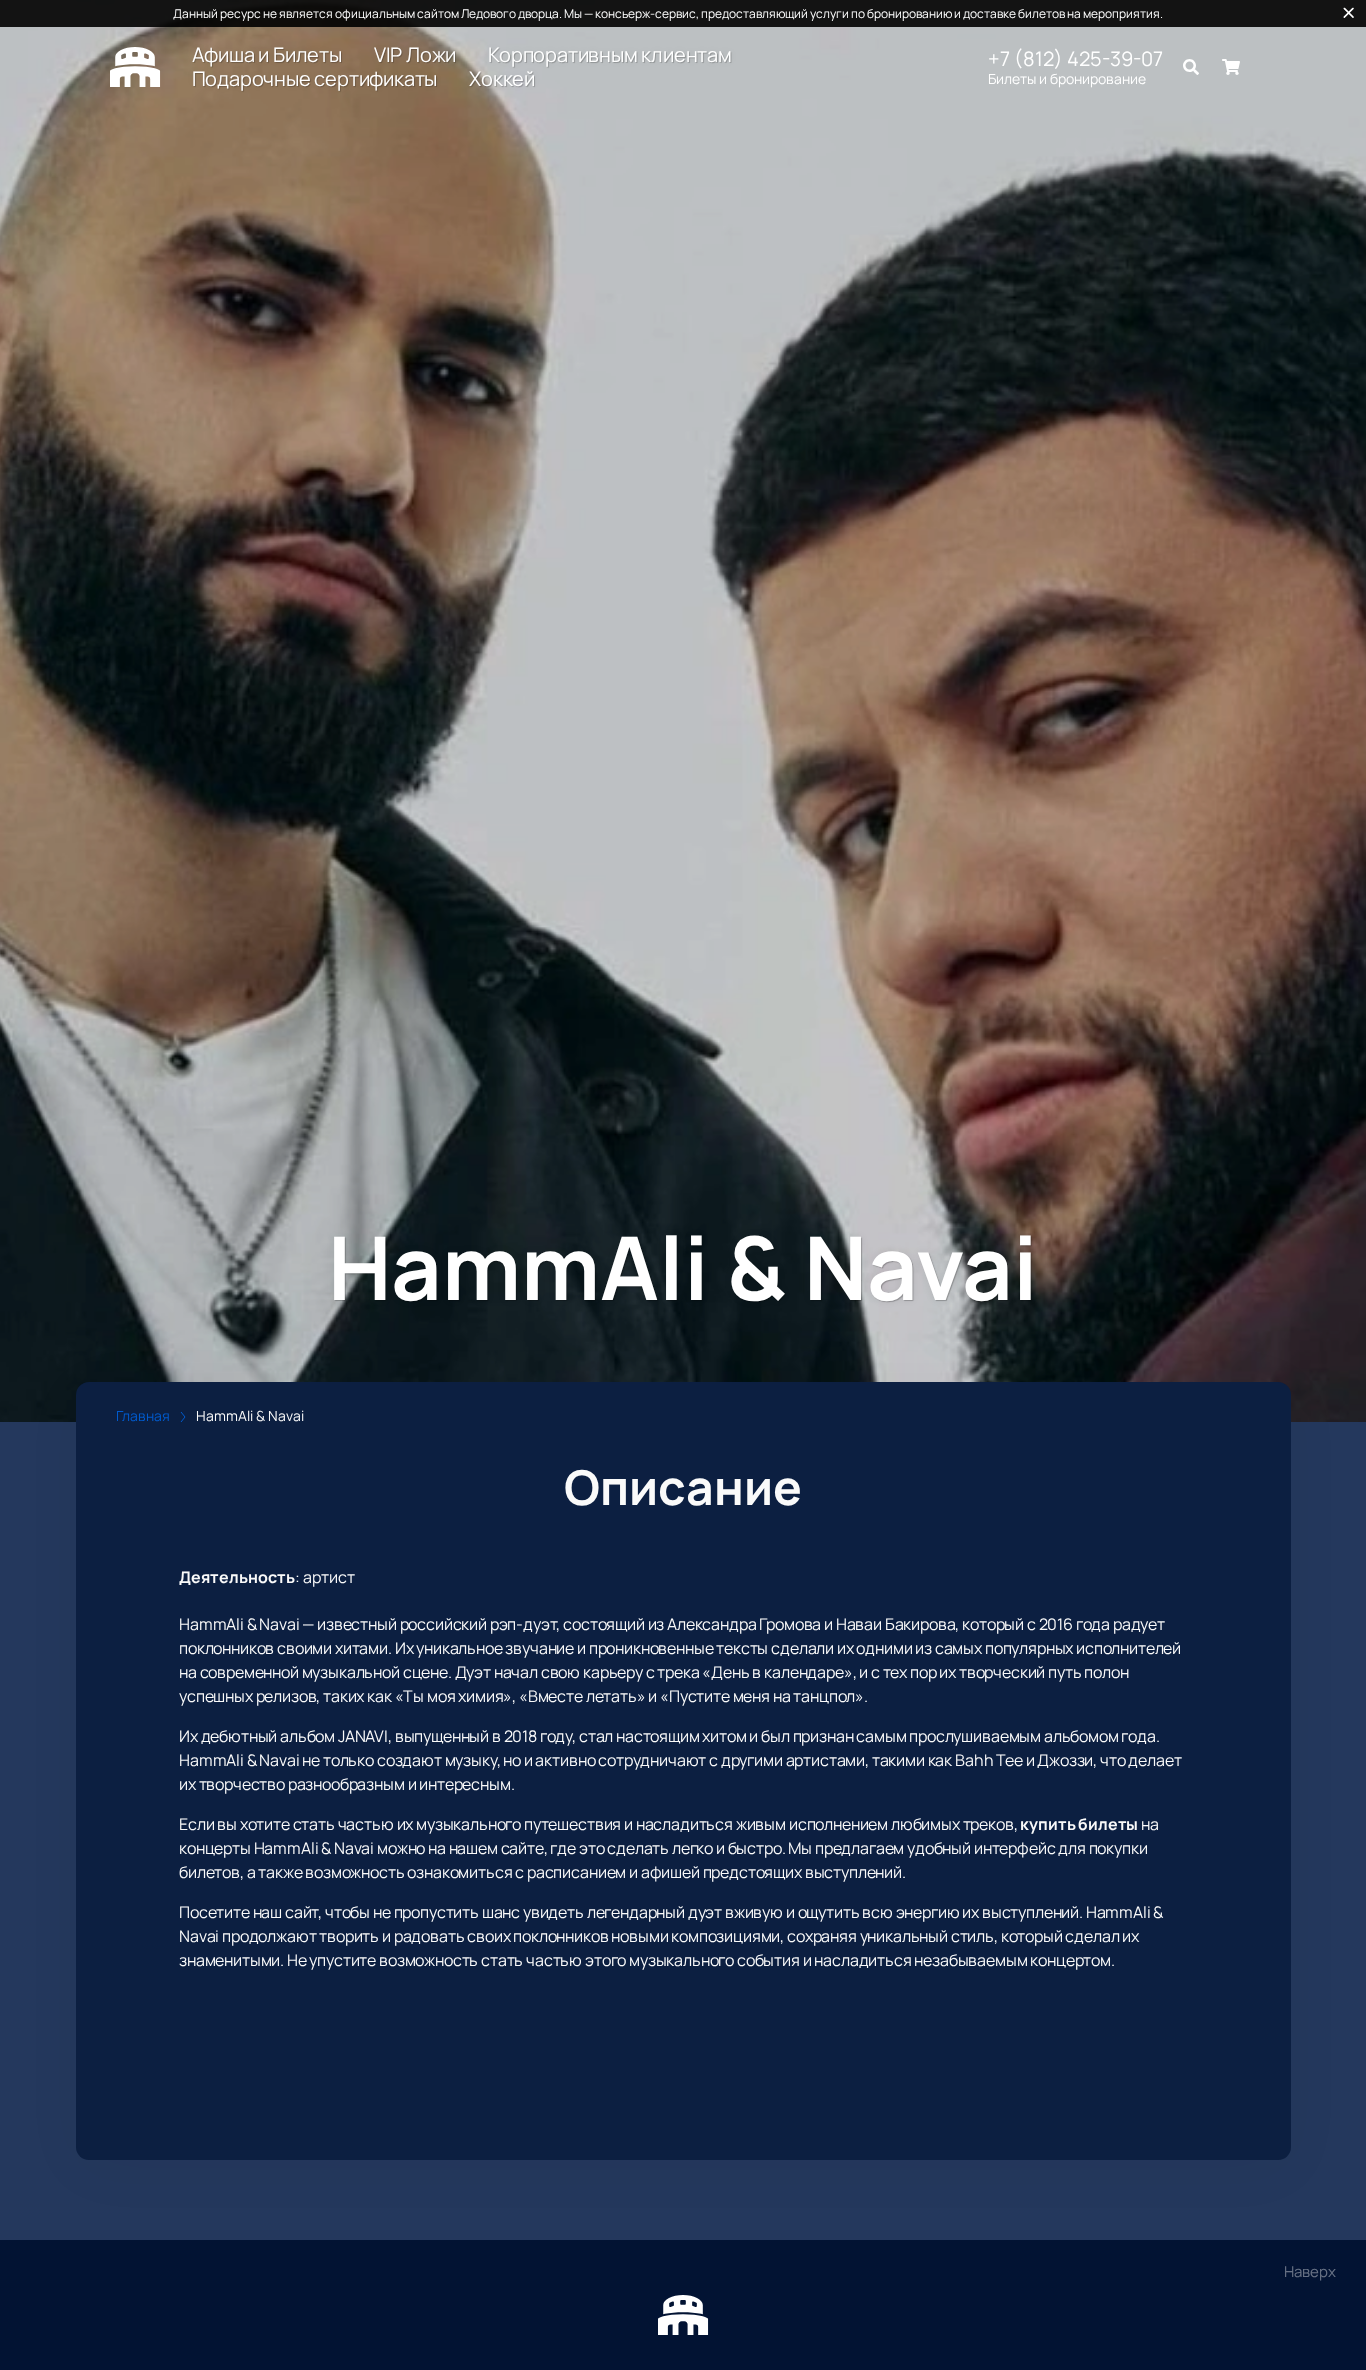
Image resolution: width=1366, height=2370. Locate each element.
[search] (1191, 67)
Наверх (1310, 2271)
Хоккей (502, 79)
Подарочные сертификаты (315, 79)
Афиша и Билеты (267, 55)
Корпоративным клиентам (610, 55)
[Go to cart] (1231, 67)
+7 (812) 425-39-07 (1075, 59)
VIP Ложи (415, 55)
